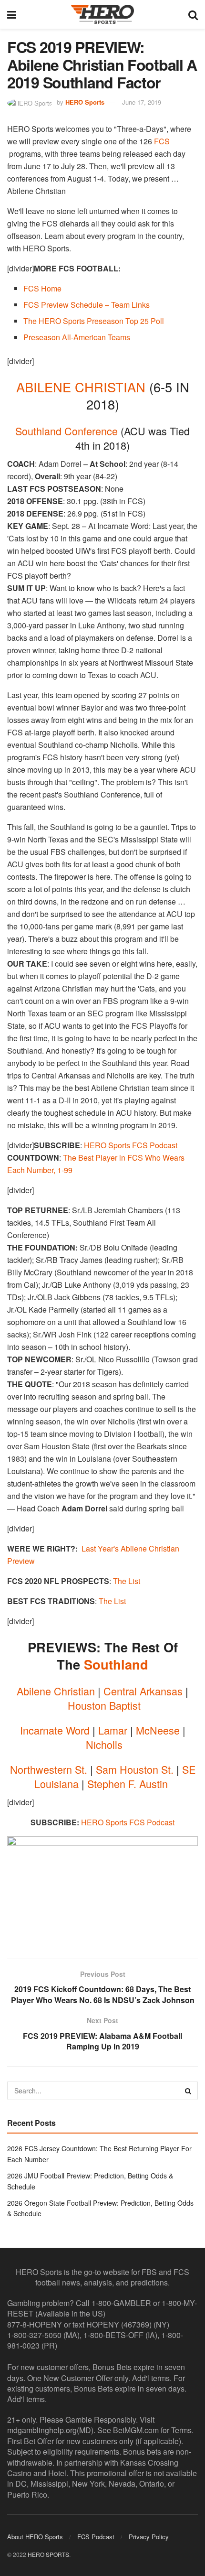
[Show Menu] (12, 14)
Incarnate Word (55, 1730)
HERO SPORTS (48, 2554)
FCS (162, 141)
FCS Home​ (42, 288)
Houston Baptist (104, 1705)
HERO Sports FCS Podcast (131, 1145)
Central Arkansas (143, 1691)
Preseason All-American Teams (77, 337)
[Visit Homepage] (102, 14)
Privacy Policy (149, 2536)
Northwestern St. (49, 1769)
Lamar (113, 1730)
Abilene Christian (56, 1691)
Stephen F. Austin (128, 1784)
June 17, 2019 (142, 102)
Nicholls (104, 1744)
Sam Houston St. (135, 1769)
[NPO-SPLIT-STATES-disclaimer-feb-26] (102, 1889)
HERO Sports (85, 102)
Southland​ (116, 1664)
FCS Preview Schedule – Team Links (87, 305)
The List (127, 1581)
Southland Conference (67, 431)
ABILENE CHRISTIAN (81, 387)
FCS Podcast (96, 2536)
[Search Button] (193, 14)
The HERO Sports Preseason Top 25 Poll (94, 321)
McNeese (158, 1730)
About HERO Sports (35, 2536)
